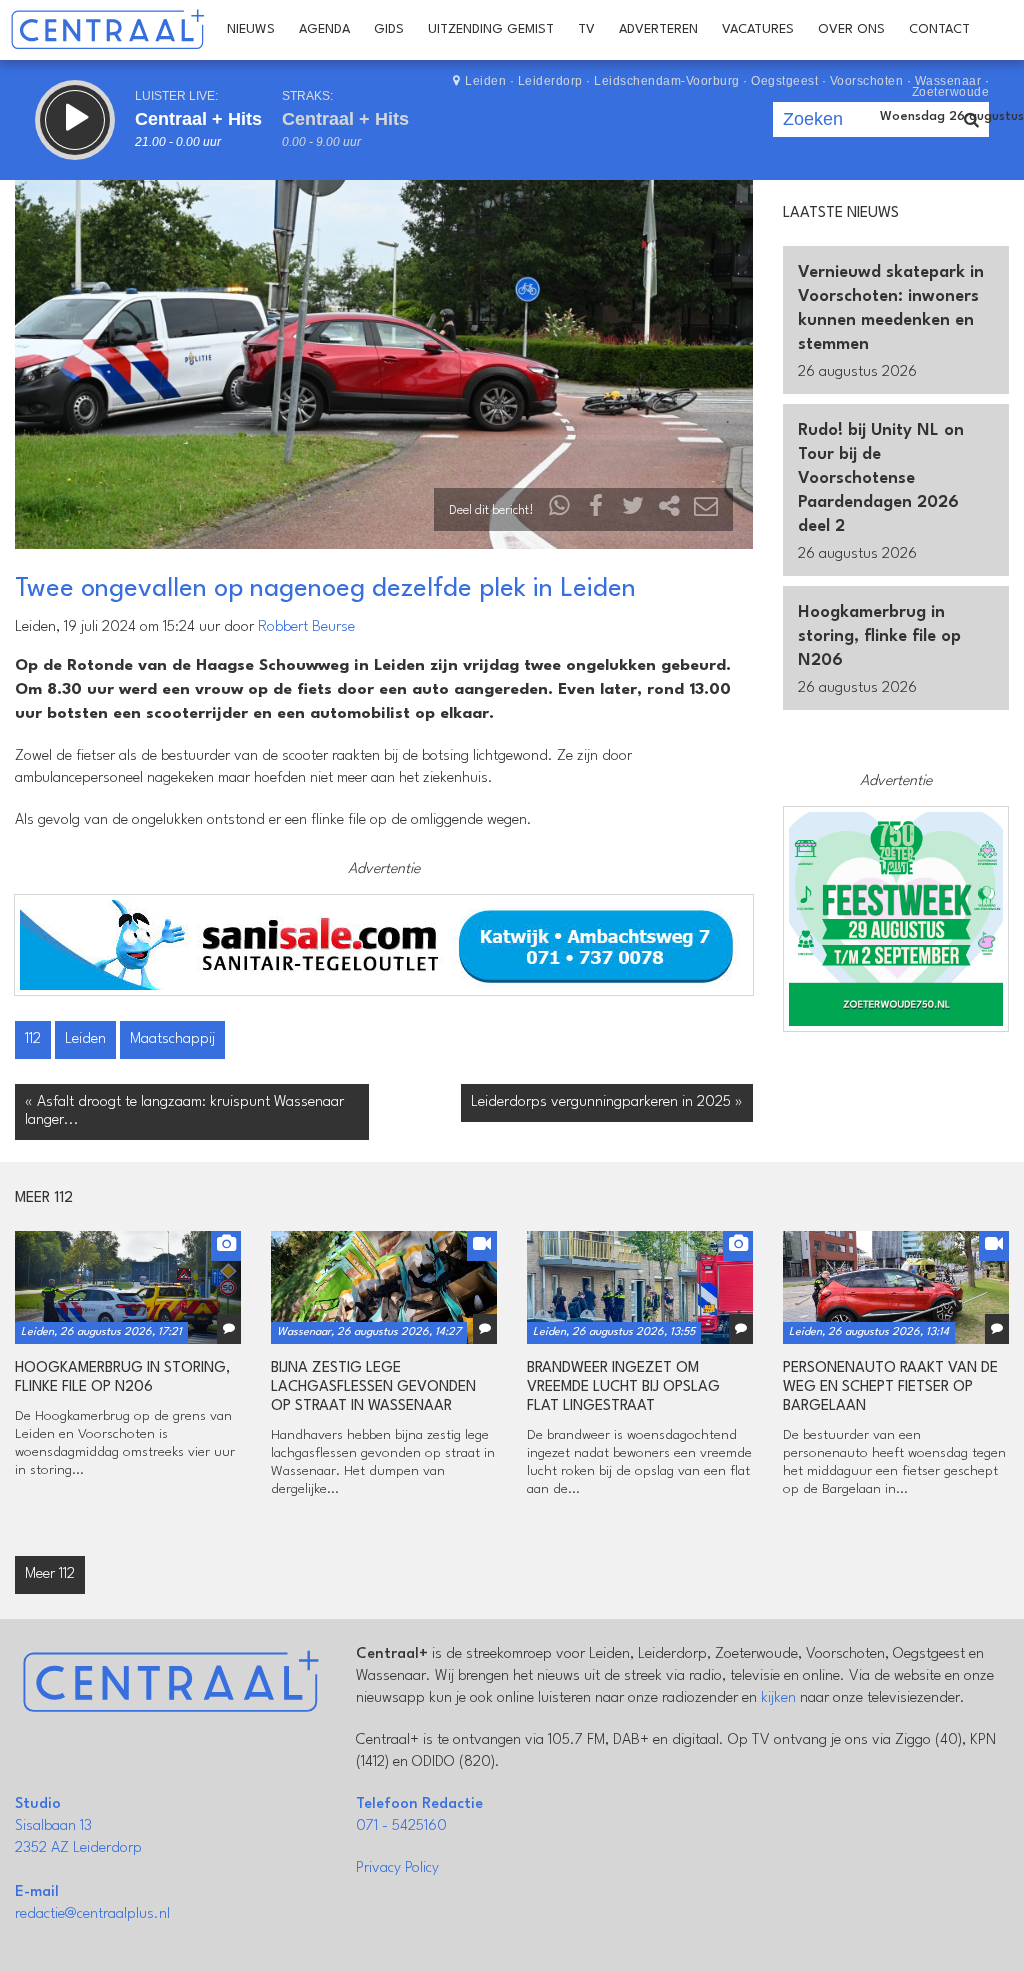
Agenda (324, 29)
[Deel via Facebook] (597, 510)
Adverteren (658, 29)
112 (33, 1039)
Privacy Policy (397, 1868)
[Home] (107, 30)
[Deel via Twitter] (633, 510)
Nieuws (251, 29)
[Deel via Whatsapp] (560, 510)
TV (586, 29)
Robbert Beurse (306, 627)
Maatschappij (172, 1039)
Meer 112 (50, 1574)
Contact (939, 29)
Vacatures (758, 29)
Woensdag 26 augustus (952, 116)
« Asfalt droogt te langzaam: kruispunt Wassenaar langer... (184, 1111)
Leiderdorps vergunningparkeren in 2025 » (607, 1102)
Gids (389, 29)
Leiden (85, 1039)
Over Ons (851, 29)
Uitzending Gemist (491, 29)
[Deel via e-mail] (706, 510)
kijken (778, 1698)
